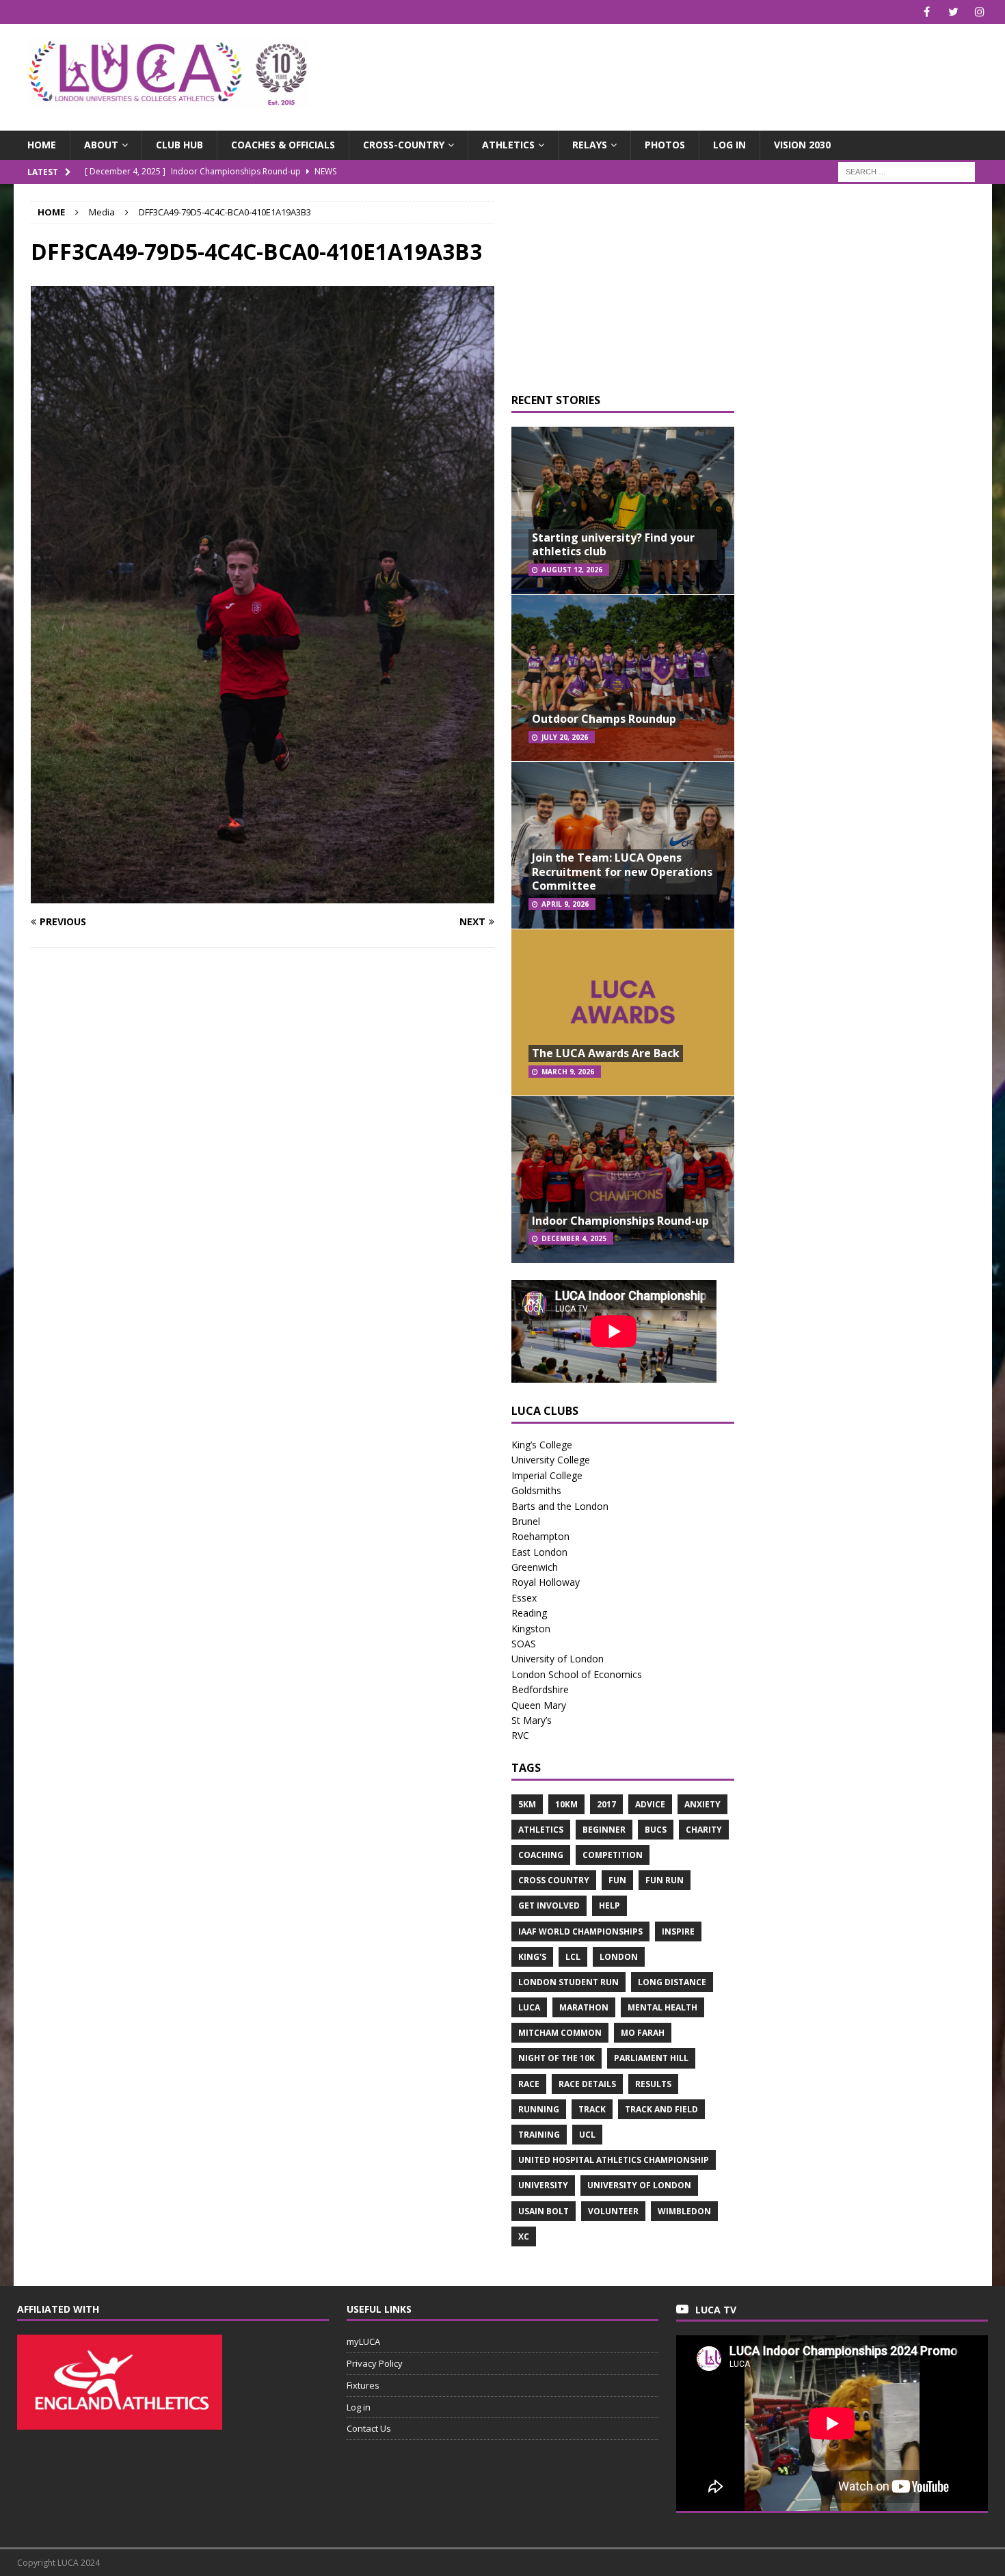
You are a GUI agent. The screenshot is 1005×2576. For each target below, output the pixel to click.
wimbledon (684, 2211)
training (539, 2135)
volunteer (613, 2211)
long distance (672, 1982)
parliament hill (651, 2058)
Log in (729, 145)
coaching (541, 1855)
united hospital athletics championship (614, 2160)
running (539, 2109)
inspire (678, 1931)
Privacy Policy (375, 2363)
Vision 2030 (802, 145)
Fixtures (363, 2385)
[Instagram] (980, 12)
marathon (584, 2007)
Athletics (508, 145)
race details (587, 2084)
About (101, 145)
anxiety (702, 1804)
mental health (662, 2007)
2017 (606, 1804)
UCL (587, 2135)
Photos (665, 145)
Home (42, 145)
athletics (541, 1830)
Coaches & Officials (283, 145)
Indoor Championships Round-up (620, 1221)
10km (566, 1804)
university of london (639, 2185)
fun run (665, 1880)
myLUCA (363, 2341)
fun (617, 1880)
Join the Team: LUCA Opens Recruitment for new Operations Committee (622, 872)
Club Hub (179, 145)
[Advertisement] (662, 68)
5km (527, 1804)
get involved (549, 1906)
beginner (604, 1830)
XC (524, 2236)
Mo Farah (643, 2033)
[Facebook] (927, 12)
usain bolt (544, 2211)
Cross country (554, 1880)
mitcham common (560, 2033)
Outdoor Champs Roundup (604, 719)
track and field (661, 2109)
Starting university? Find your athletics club (613, 545)
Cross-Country (404, 145)
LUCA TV (716, 2310)
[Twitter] (953, 12)
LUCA (529, 2007)
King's (532, 1957)
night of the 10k (557, 2058)
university (543, 2185)
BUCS (656, 1830)
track (592, 2109)
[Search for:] (907, 171)
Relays (590, 145)
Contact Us (369, 2428)
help (609, 1906)
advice (650, 1804)
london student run (568, 1982)
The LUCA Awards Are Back (606, 1053)
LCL (573, 1957)
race (529, 2084)
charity (704, 1830)
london (619, 1957)
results (653, 2084)
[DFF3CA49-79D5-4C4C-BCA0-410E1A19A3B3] (263, 895)
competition (613, 1855)
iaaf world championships (580, 1931)
